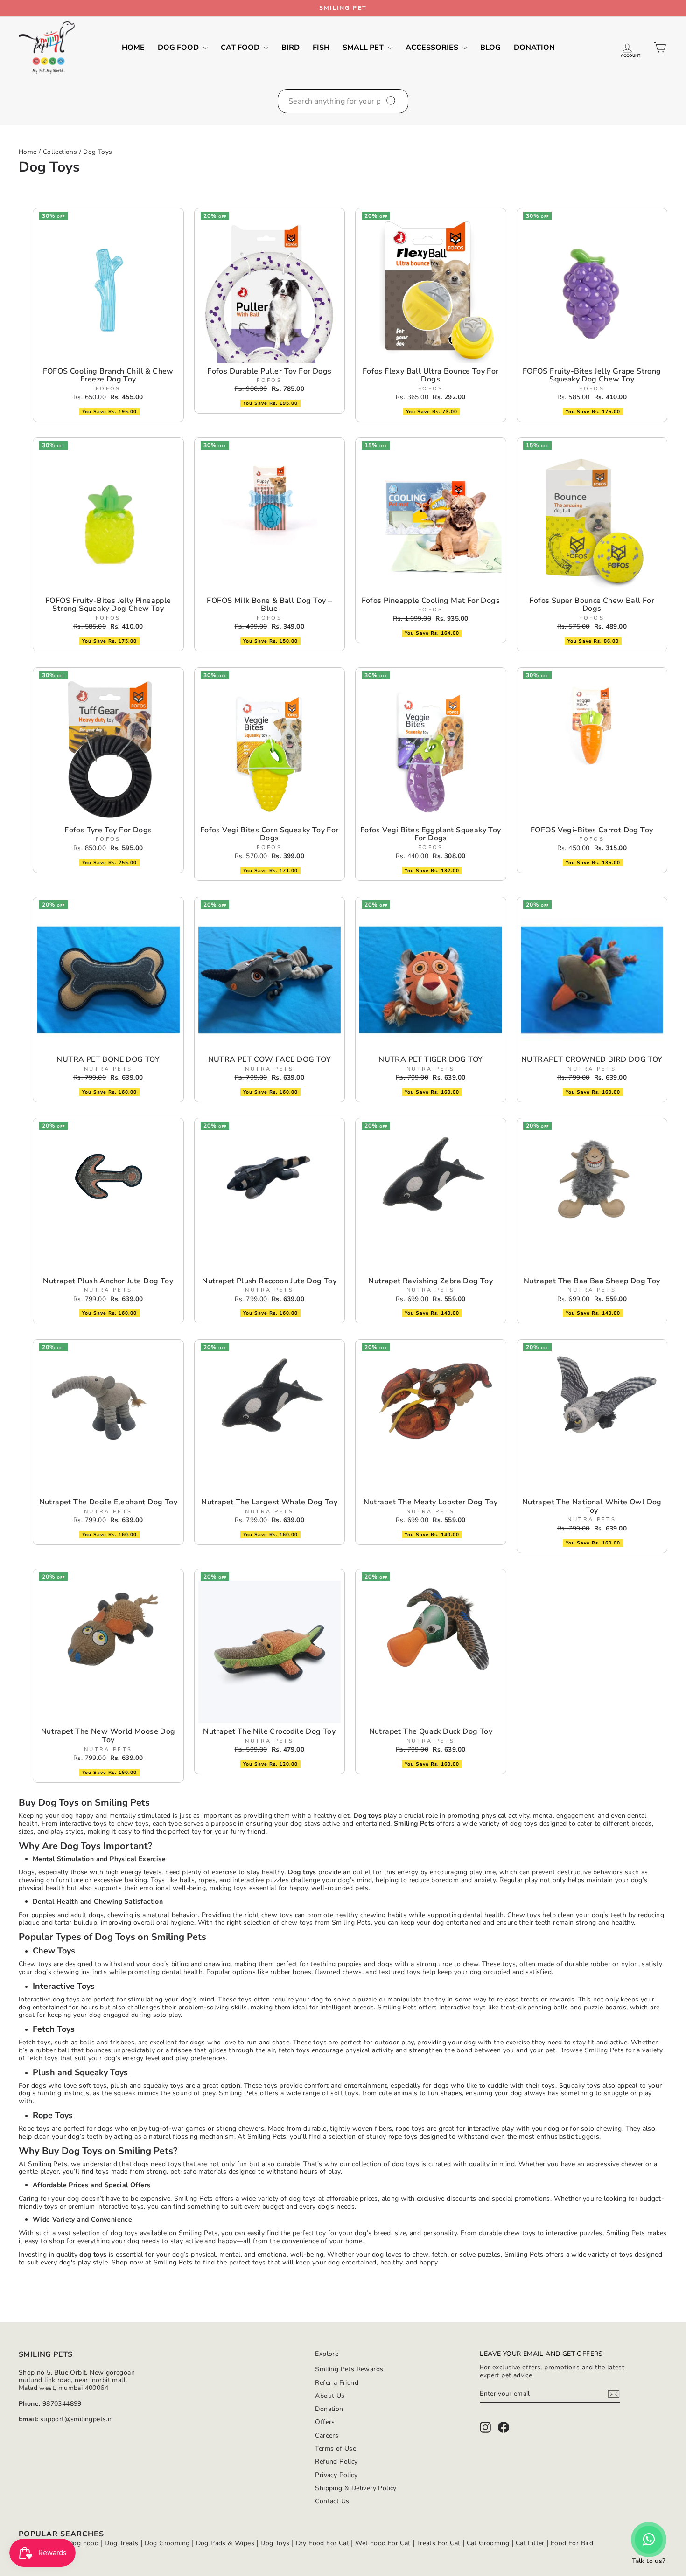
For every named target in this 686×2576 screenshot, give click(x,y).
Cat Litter (530, 2543)
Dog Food (179, 48)
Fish (321, 48)
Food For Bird (572, 2543)
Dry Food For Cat (322, 2543)
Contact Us (332, 2501)
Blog (490, 48)
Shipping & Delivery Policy (356, 2488)
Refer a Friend (337, 2383)
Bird (290, 48)
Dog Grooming (167, 2543)
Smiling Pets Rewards (349, 2369)
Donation (534, 48)
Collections (60, 152)
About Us (330, 2396)
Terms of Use (336, 2448)
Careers (327, 2435)
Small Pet (364, 48)
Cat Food (241, 48)
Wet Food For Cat (383, 2543)
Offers (325, 2422)
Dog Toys (98, 152)
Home (133, 48)
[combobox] (343, 101)
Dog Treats (121, 2543)
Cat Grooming (488, 2543)
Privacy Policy (336, 2475)
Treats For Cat (439, 2543)
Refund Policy (336, 2462)
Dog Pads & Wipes (225, 2543)
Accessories (433, 48)
